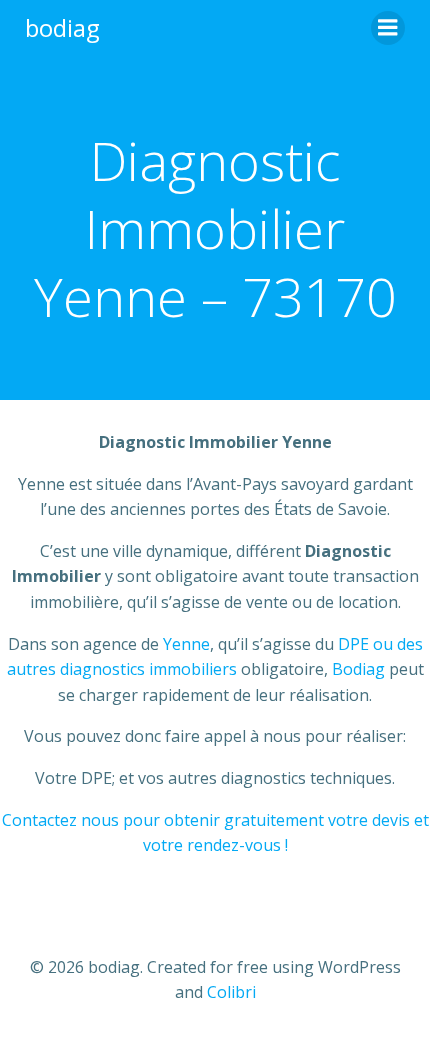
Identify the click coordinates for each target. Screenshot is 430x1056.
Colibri (231, 992)
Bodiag (358, 669)
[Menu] (388, 28)
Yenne (186, 644)
